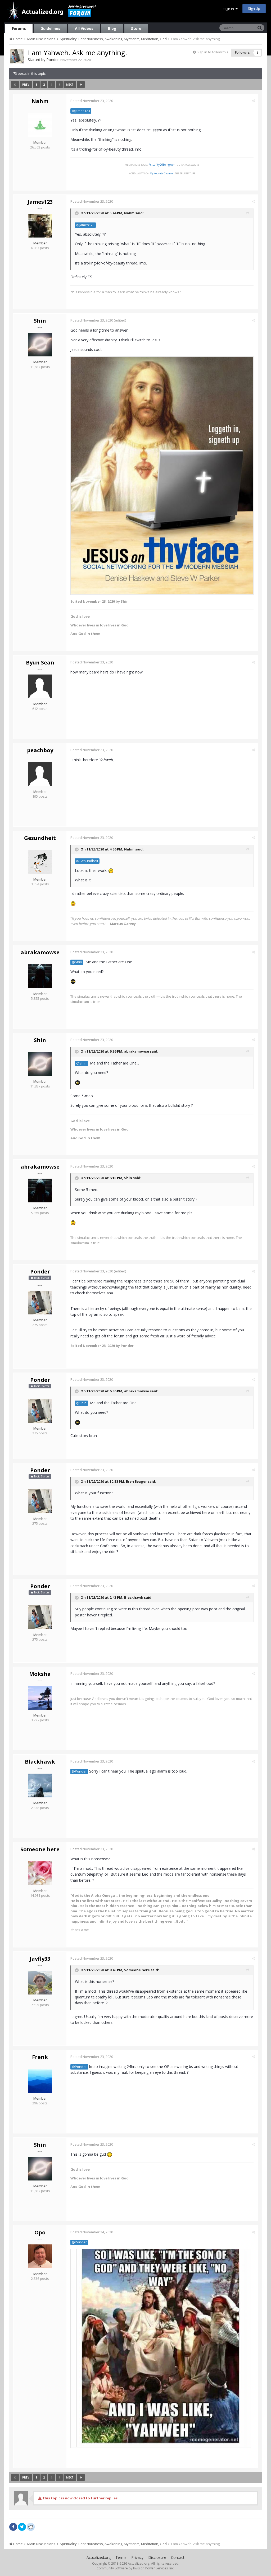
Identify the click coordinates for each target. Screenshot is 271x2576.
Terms (121, 2557)
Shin (40, 321)
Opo (40, 2232)
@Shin (77, 962)
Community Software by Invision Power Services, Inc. (135, 2568)
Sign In (229, 9)
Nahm (40, 101)
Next (70, 85)
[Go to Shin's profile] (40, 345)
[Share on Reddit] (31, 2526)
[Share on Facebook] (13, 2527)
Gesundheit (40, 838)
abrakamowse (40, 952)
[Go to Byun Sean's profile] (40, 686)
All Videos (84, 28)
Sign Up (254, 8)
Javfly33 (40, 1959)
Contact (178, 2557)
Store (136, 28)
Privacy (137, 2557)
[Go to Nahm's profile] (40, 125)
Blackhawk (134, 1597)
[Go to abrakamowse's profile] (40, 976)
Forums (19, 28)
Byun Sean (40, 662)
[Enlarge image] (162, 475)
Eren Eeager (136, 1481)
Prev (26, 85)
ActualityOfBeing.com (162, 165)
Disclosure (157, 2557)
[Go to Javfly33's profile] (40, 1983)
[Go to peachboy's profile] (40, 774)
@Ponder (79, 1771)
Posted (92, 101)
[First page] (15, 85)
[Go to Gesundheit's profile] (40, 862)
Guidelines (50, 28)
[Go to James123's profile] (40, 226)
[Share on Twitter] (22, 2527)
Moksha (40, 1674)
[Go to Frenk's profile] (40, 2081)
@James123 (81, 111)
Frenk (40, 2057)
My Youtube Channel (162, 173)
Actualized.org (99, 2557)
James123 (40, 202)
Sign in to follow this (213, 52)
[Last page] (81, 85)
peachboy (40, 750)
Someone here (40, 1849)
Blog (112, 28)
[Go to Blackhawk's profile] (40, 1785)
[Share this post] (253, 101)
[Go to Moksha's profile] (40, 1698)
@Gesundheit (87, 861)
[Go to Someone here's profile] (40, 1873)
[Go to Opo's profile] (40, 2256)
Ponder (53, 60)
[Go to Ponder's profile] (17, 56)
